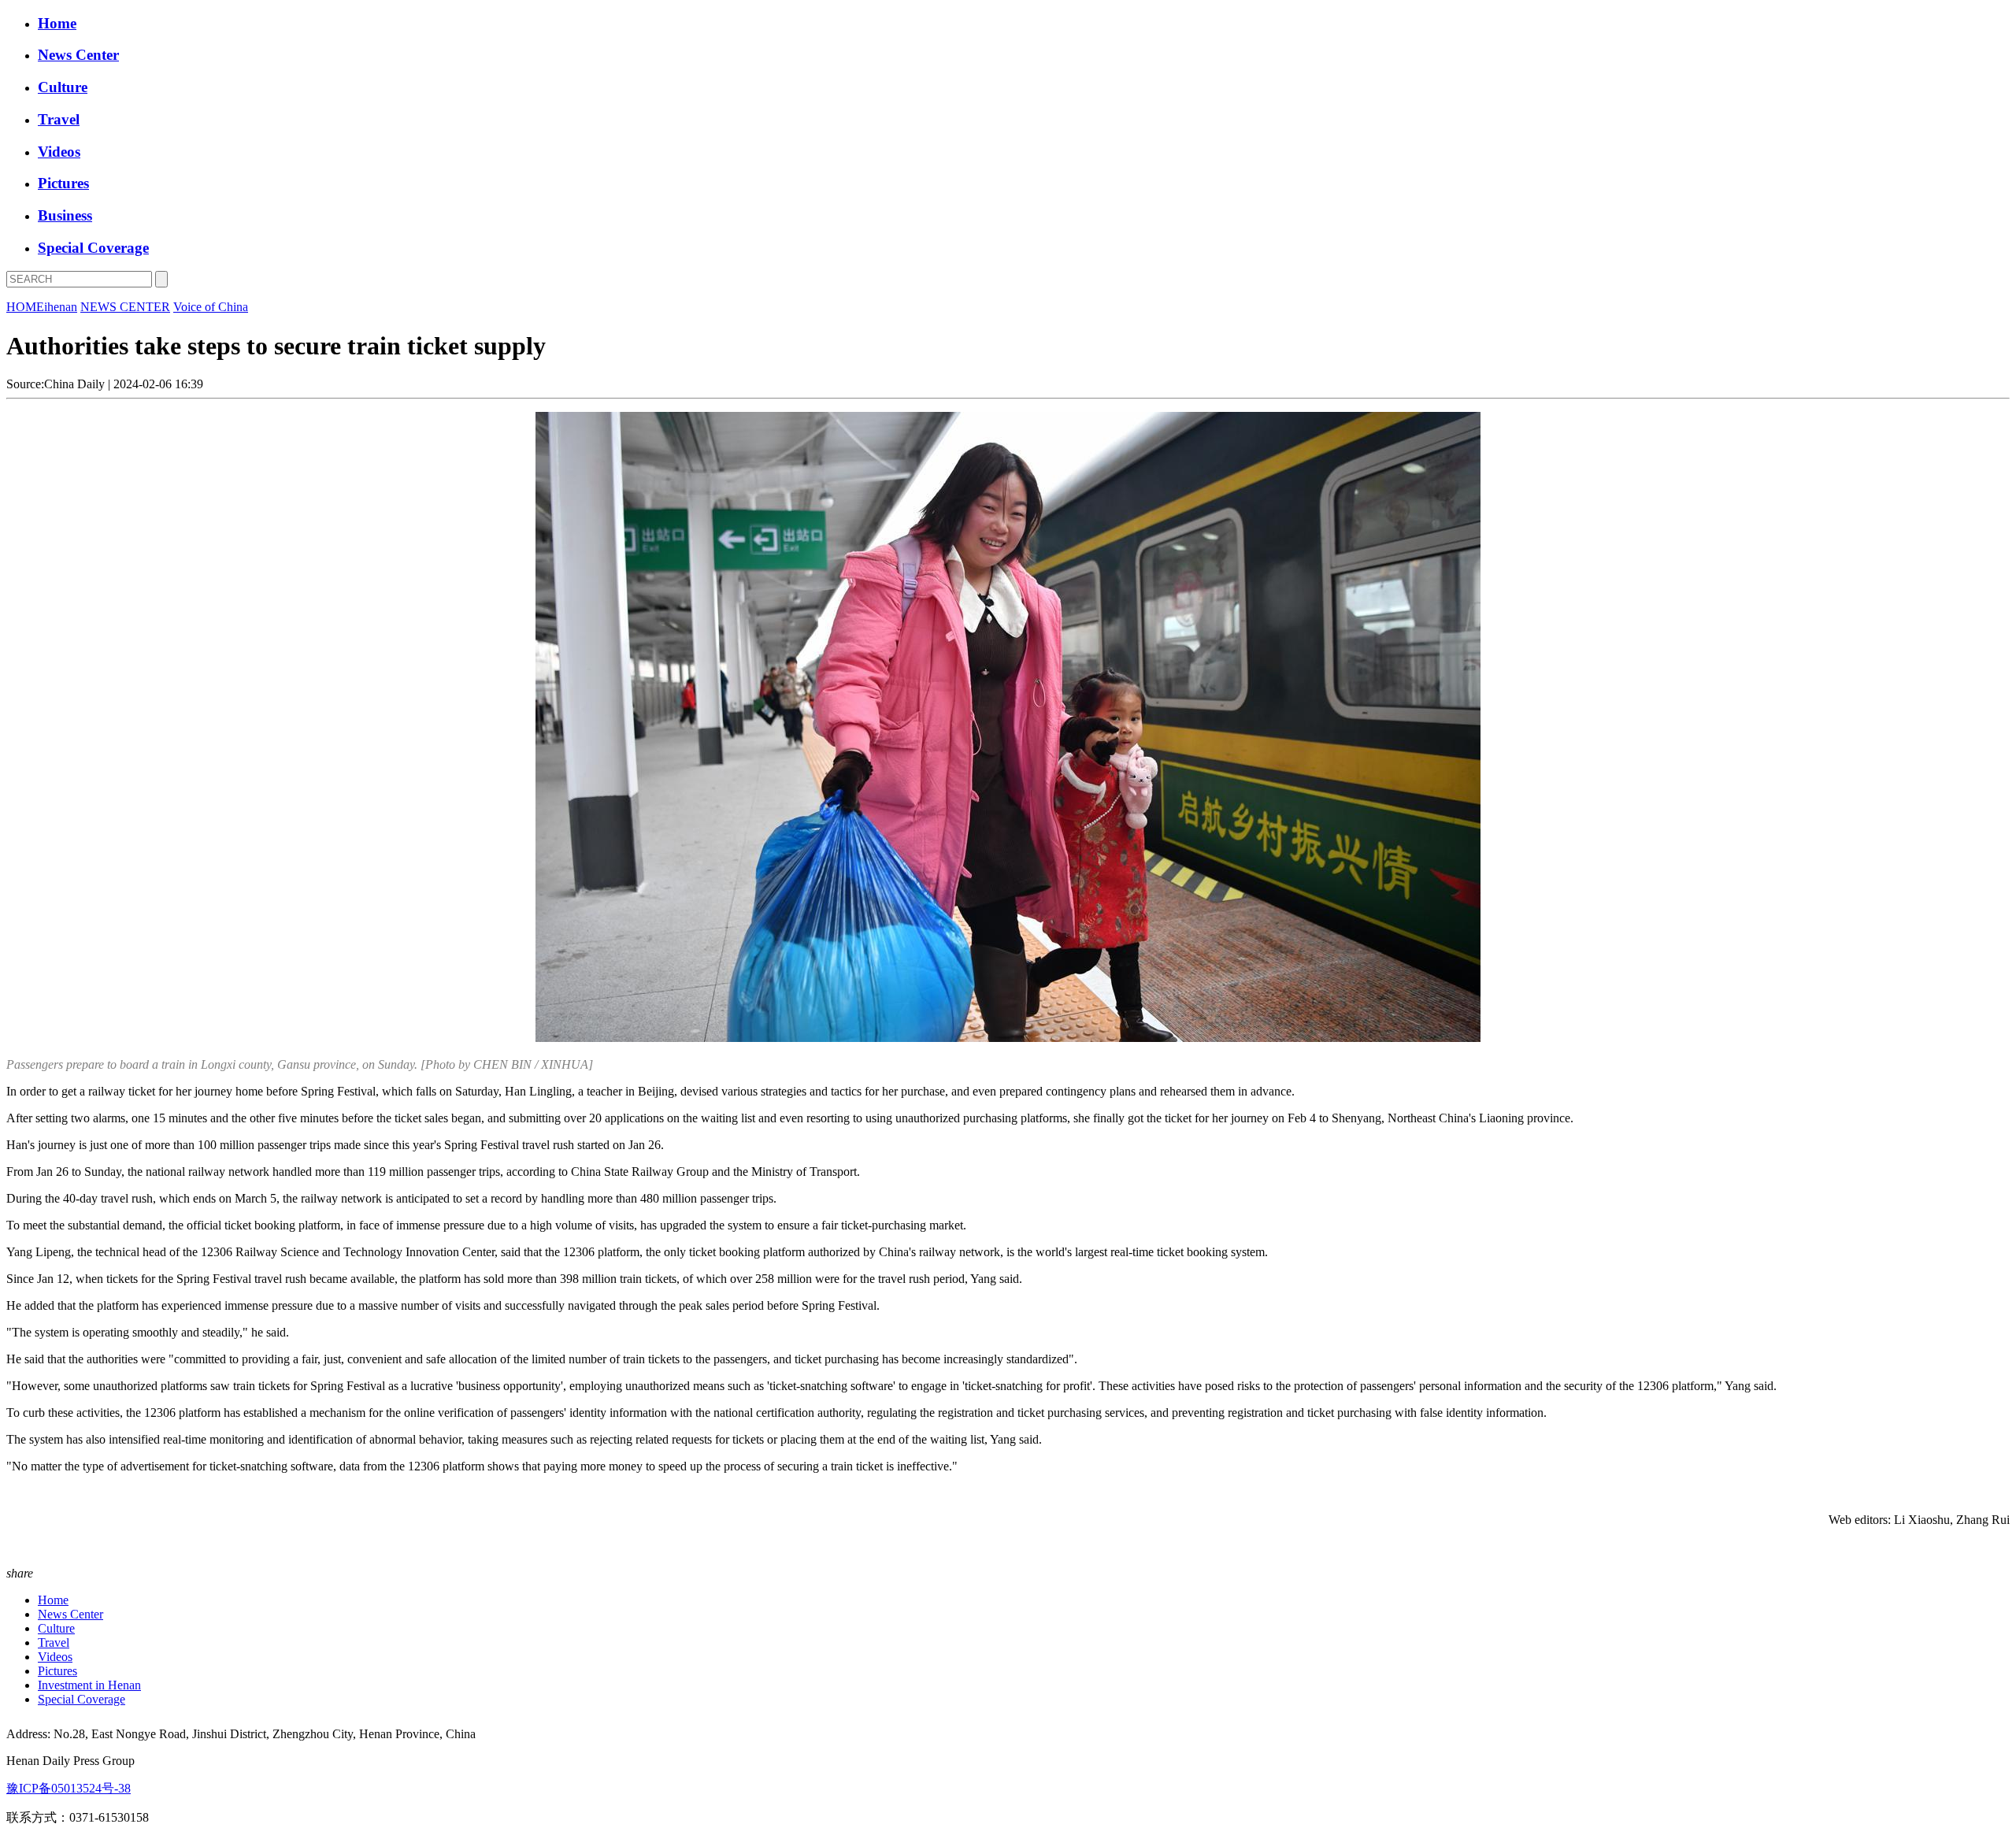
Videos (59, 152)
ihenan (61, 307)
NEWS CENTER (125, 307)
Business (65, 215)
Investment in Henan (89, 1685)
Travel (59, 119)
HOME (25, 307)
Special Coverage (93, 248)
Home (57, 23)
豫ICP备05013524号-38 (69, 1788)
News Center (78, 55)
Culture (63, 87)
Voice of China (211, 307)
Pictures (63, 183)
